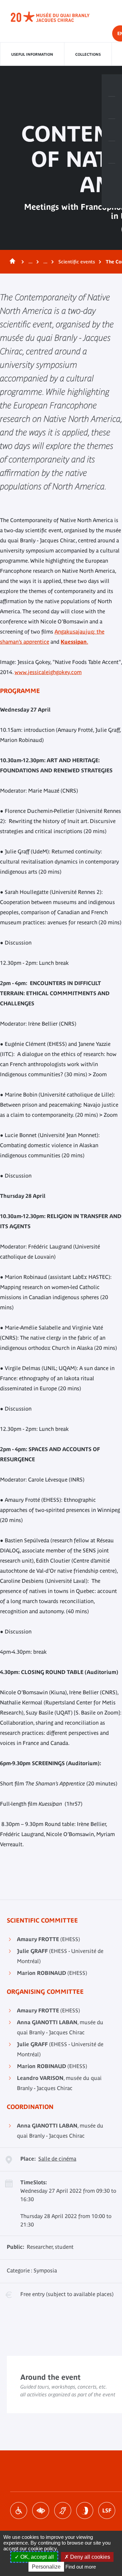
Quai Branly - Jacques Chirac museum (58, 17)
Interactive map (112, 175)
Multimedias (112, 152)
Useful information (32, 54)
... (30, 262)
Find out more (81, 2567)
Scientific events (77, 262)
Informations (112, 108)
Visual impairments (41, 2510)
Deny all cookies (89, 2557)
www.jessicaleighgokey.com (48, 672)
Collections (88, 54)
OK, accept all (36, 2557)
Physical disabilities (19, 2510)
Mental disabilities (85, 2510)
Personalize (46, 2567)
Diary (112, 130)
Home (11, 262)
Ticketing (112, 85)
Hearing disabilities (63, 2510)
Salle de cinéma (57, 2159)
